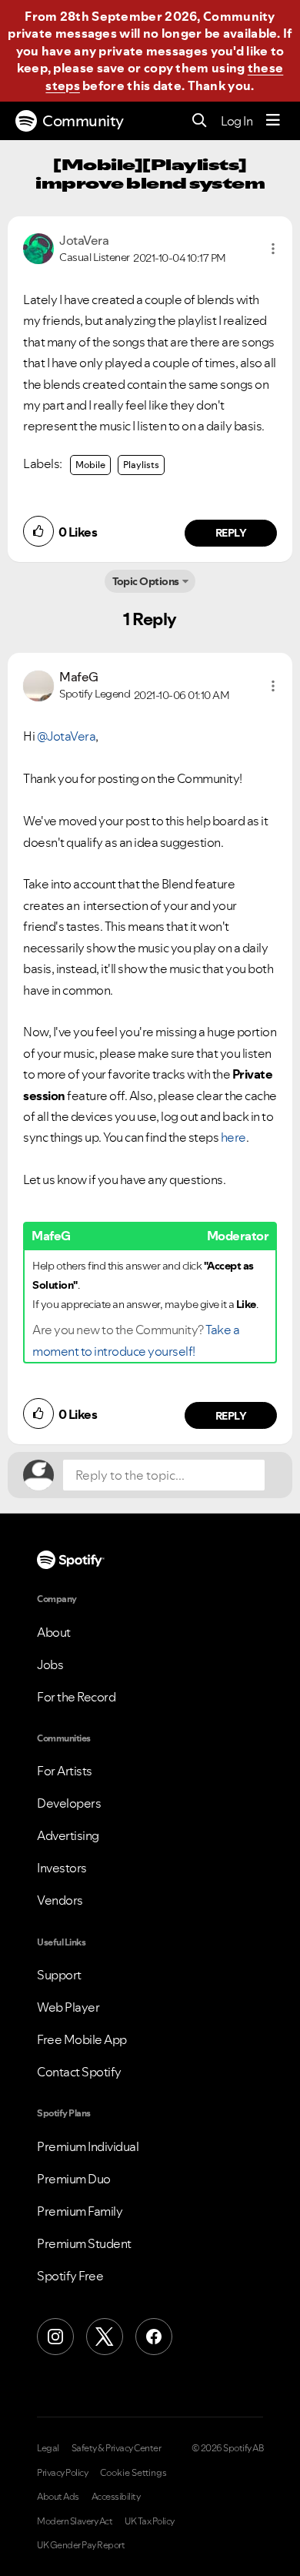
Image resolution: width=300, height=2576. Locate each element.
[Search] (200, 121)
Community (83, 121)
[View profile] (38, 247)
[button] (273, 249)
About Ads (58, 2497)
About (54, 1632)
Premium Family (80, 2211)
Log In (237, 121)
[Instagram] (55, 2337)
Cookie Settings (133, 2473)
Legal (48, 2448)
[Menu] (273, 121)
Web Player (68, 2007)
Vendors (60, 1900)
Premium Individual (88, 2146)
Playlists (141, 465)
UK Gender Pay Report (81, 2545)
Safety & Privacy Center (117, 2448)
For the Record (76, 1697)
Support (59, 1975)
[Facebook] (154, 2337)
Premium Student (84, 2243)
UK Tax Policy (150, 2521)
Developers (69, 1803)
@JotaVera (67, 736)
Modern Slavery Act (75, 2521)
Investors (62, 1868)
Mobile (90, 465)
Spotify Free (70, 2276)
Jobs (50, 1664)
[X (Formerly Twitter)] (105, 2337)
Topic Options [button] (146, 581)
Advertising (68, 1835)
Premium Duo (74, 2179)
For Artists (65, 1771)
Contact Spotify (79, 2072)
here (233, 1137)
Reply (231, 533)
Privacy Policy (62, 2473)
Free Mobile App (82, 2039)
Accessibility (116, 2497)
